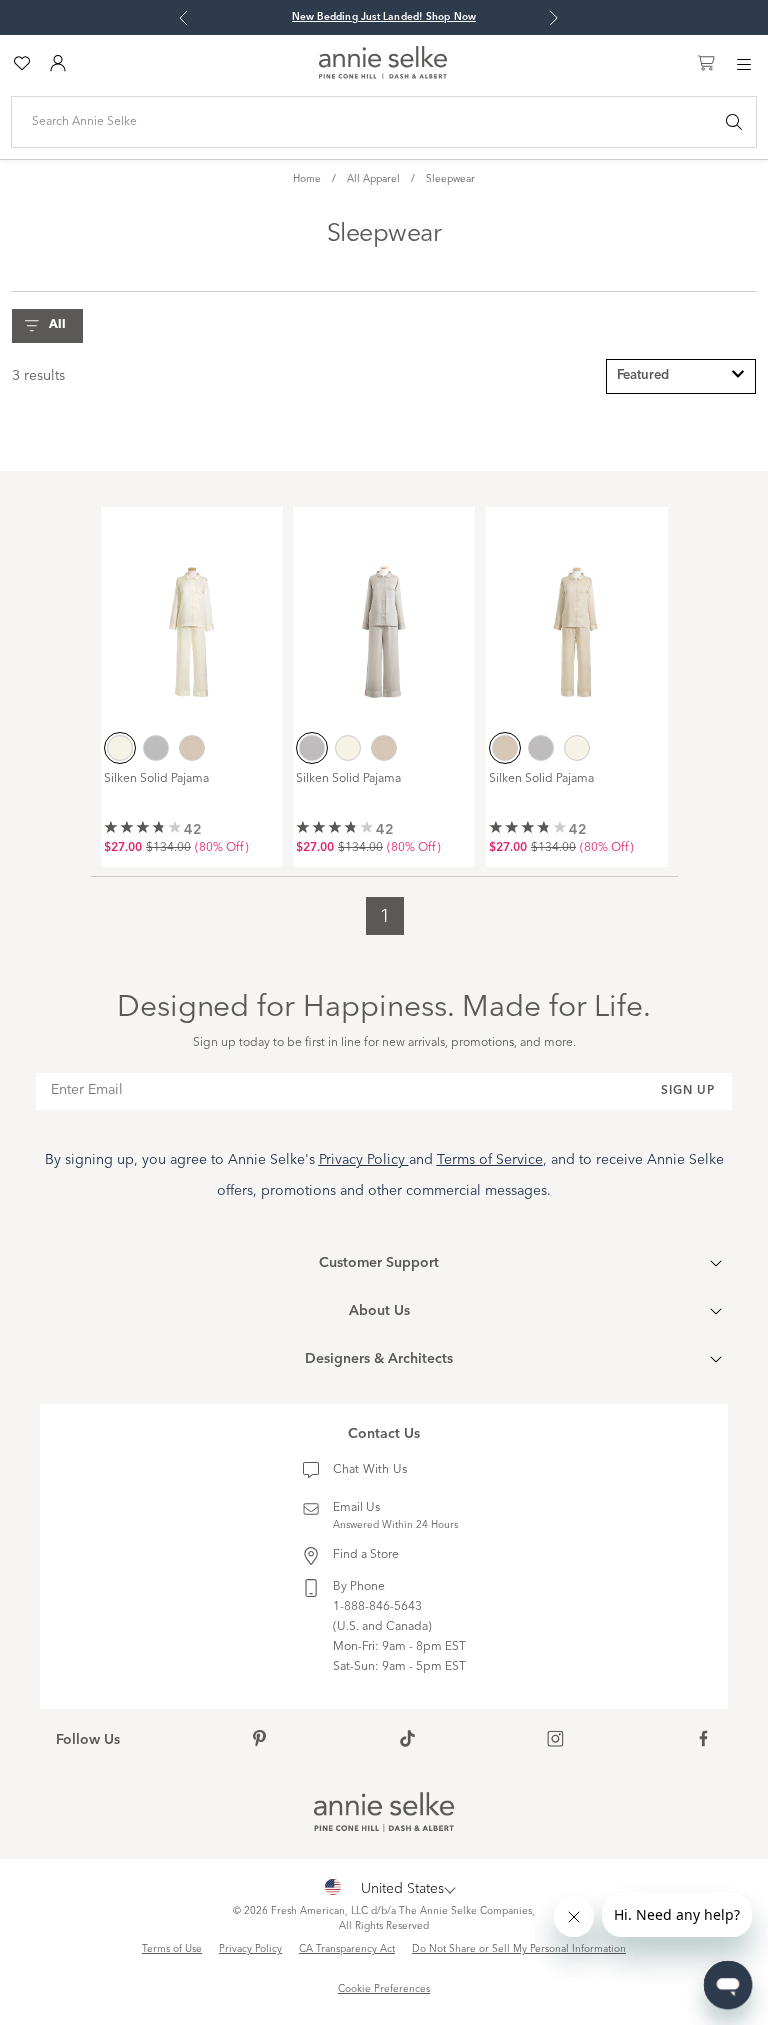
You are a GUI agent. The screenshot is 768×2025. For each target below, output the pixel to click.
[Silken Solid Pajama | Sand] (577, 618)
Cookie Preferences (384, 1989)
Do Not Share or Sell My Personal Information (519, 1949)
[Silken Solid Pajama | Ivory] (192, 618)
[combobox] (681, 376)
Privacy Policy (250, 1949)
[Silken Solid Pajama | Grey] (384, 618)
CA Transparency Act (347, 1949)
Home (307, 179)
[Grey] (156, 748)
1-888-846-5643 (377, 1607)
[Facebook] (703, 1741)
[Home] (383, 75)
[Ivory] (120, 748)
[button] (52, 326)
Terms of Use (172, 1949)
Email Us (356, 1508)
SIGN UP (688, 1091)
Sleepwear (450, 179)
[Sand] (192, 748)
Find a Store (366, 1555)
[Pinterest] (259, 1741)
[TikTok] (407, 1741)
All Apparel (373, 179)
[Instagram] (555, 1741)
